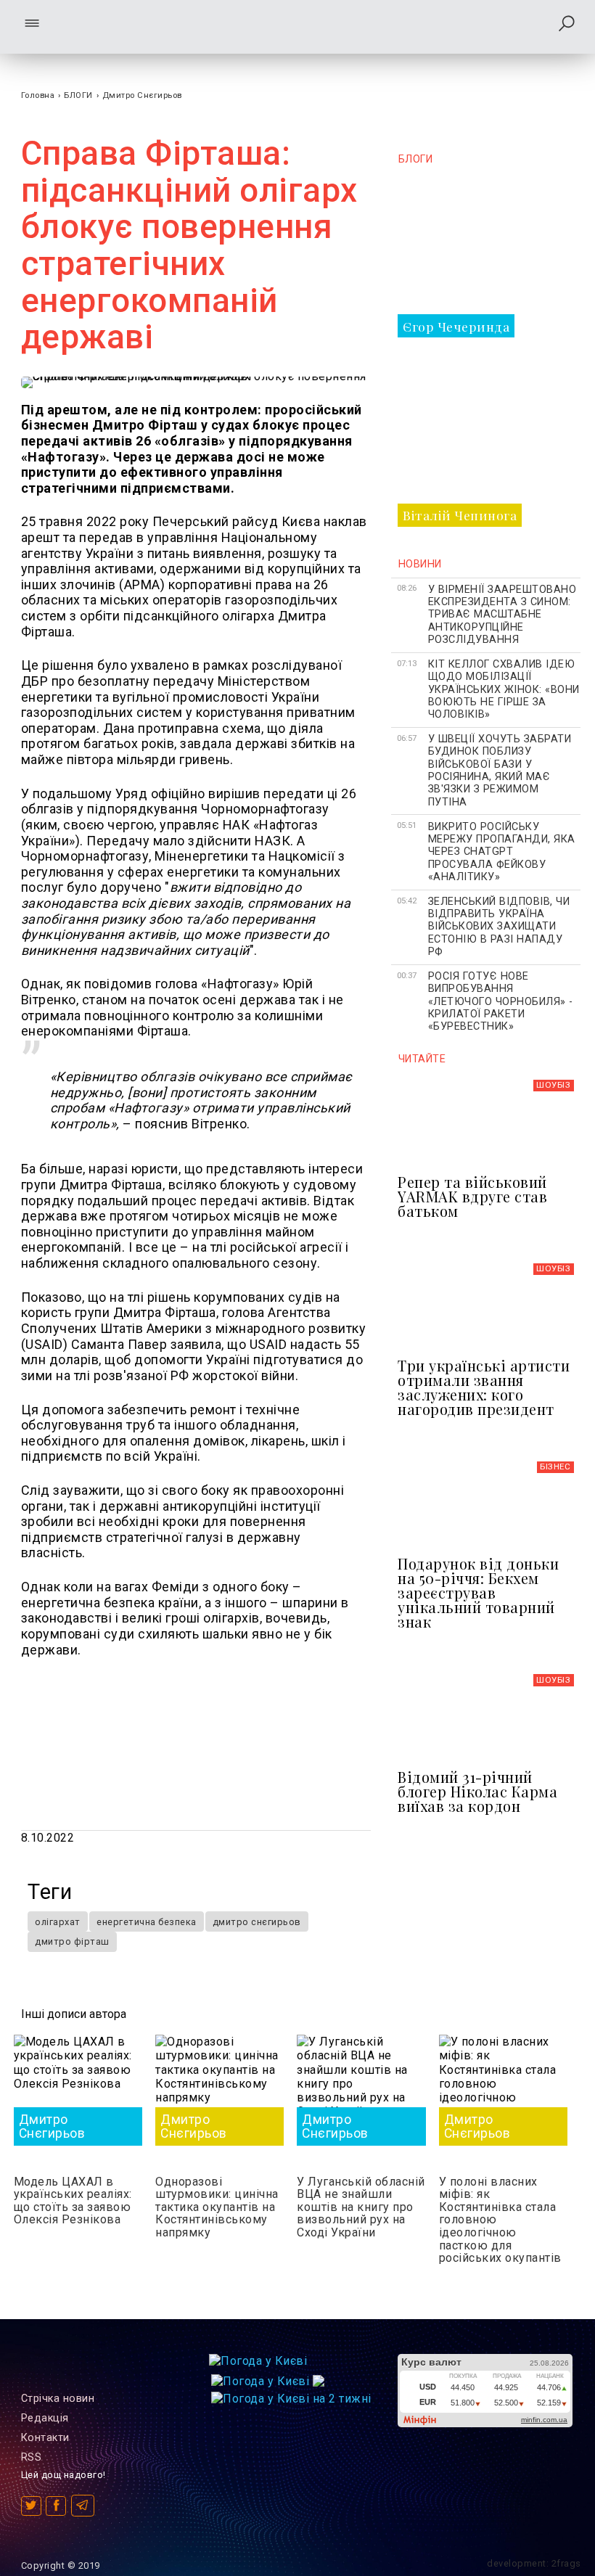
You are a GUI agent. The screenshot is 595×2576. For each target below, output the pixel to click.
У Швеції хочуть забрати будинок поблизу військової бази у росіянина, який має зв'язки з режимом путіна (500, 770)
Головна (38, 95)
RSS (32, 2457)
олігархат (58, 1922)
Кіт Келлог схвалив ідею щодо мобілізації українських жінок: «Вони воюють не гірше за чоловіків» (504, 689)
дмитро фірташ (72, 1941)
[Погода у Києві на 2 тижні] (291, 2395)
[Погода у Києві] (258, 2361)
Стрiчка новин (58, 2399)
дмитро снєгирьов (257, 1922)
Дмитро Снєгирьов (142, 95)
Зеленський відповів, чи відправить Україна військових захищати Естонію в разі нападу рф (499, 927)
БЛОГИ (78, 95)
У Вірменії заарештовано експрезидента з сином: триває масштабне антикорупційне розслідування (502, 615)
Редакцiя (45, 2418)
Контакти (45, 2438)
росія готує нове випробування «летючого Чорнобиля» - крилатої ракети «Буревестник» (501, 1001)
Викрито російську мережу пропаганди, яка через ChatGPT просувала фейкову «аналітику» (502, 852)
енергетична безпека (147, 1922)
